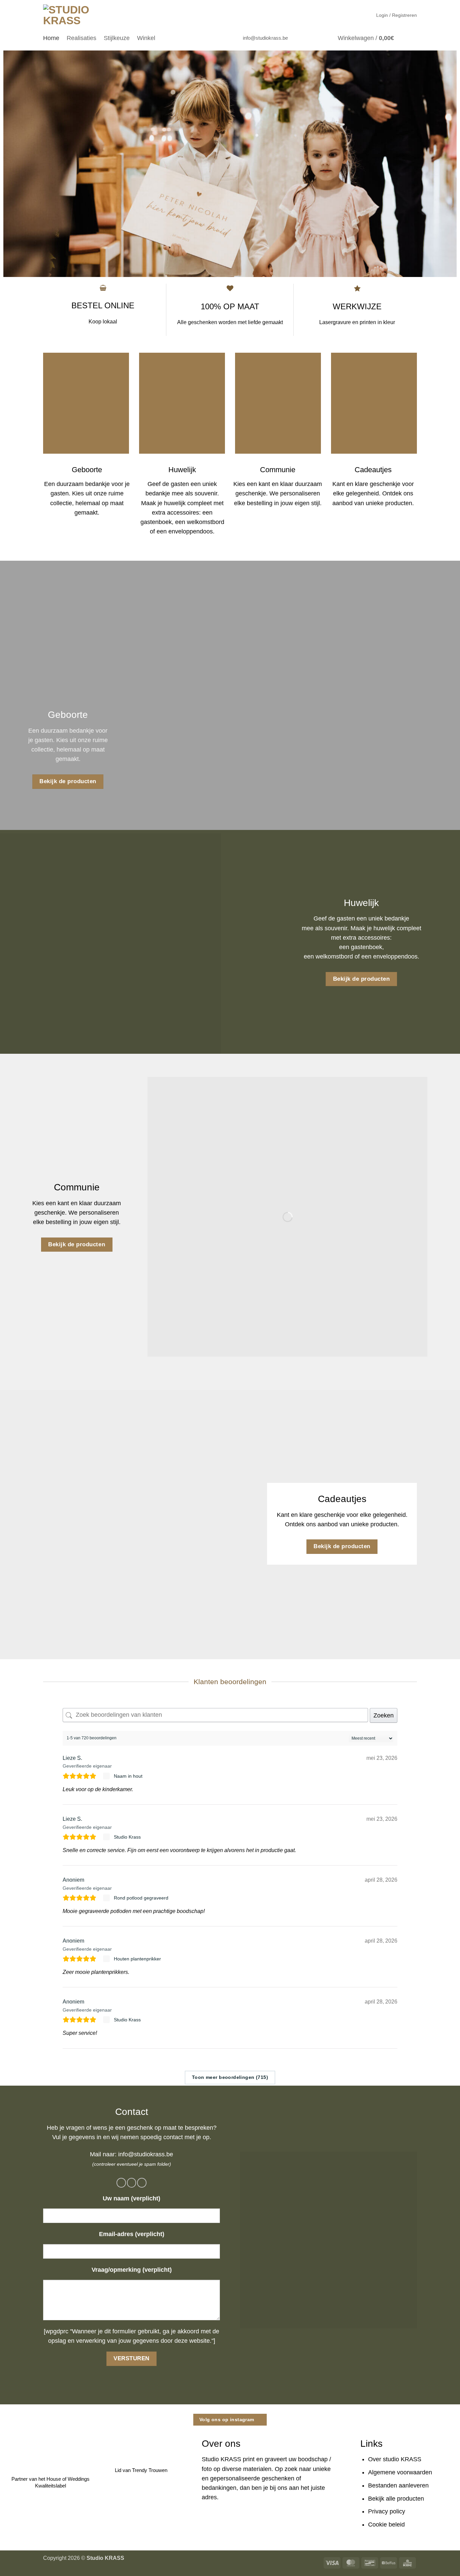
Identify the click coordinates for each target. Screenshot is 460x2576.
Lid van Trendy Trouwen (141, 2470)
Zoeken (384, 1715)
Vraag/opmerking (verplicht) (132, 2270)
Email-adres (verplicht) (132, 2234)
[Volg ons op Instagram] (306, 38)
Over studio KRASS (395, 2459)
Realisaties (81, 38)
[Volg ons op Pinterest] (326, 38)
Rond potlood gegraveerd (141, 1898)
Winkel (146, 38)
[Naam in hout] (107, 1776)
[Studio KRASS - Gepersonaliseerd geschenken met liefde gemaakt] (68, 15)
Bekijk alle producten (396, 2499)
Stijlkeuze (117, 38)
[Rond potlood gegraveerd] (107, 1898)
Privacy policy (387, 2511)
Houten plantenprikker (137, 1959)
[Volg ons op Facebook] (297, 38)
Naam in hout (128, 1776)
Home (51, 38)
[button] (397, 15)
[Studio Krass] (107, 1837)
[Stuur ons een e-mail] (316, 38)
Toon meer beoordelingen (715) (230, 2077)
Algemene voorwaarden (400, 2472)
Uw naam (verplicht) (132, 2198)
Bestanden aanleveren (398, 2485)
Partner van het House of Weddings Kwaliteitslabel (51, 2482)
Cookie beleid (386, 2525)
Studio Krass (127, 1837)
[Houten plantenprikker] (107, 1959)
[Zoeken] (413, 38)
